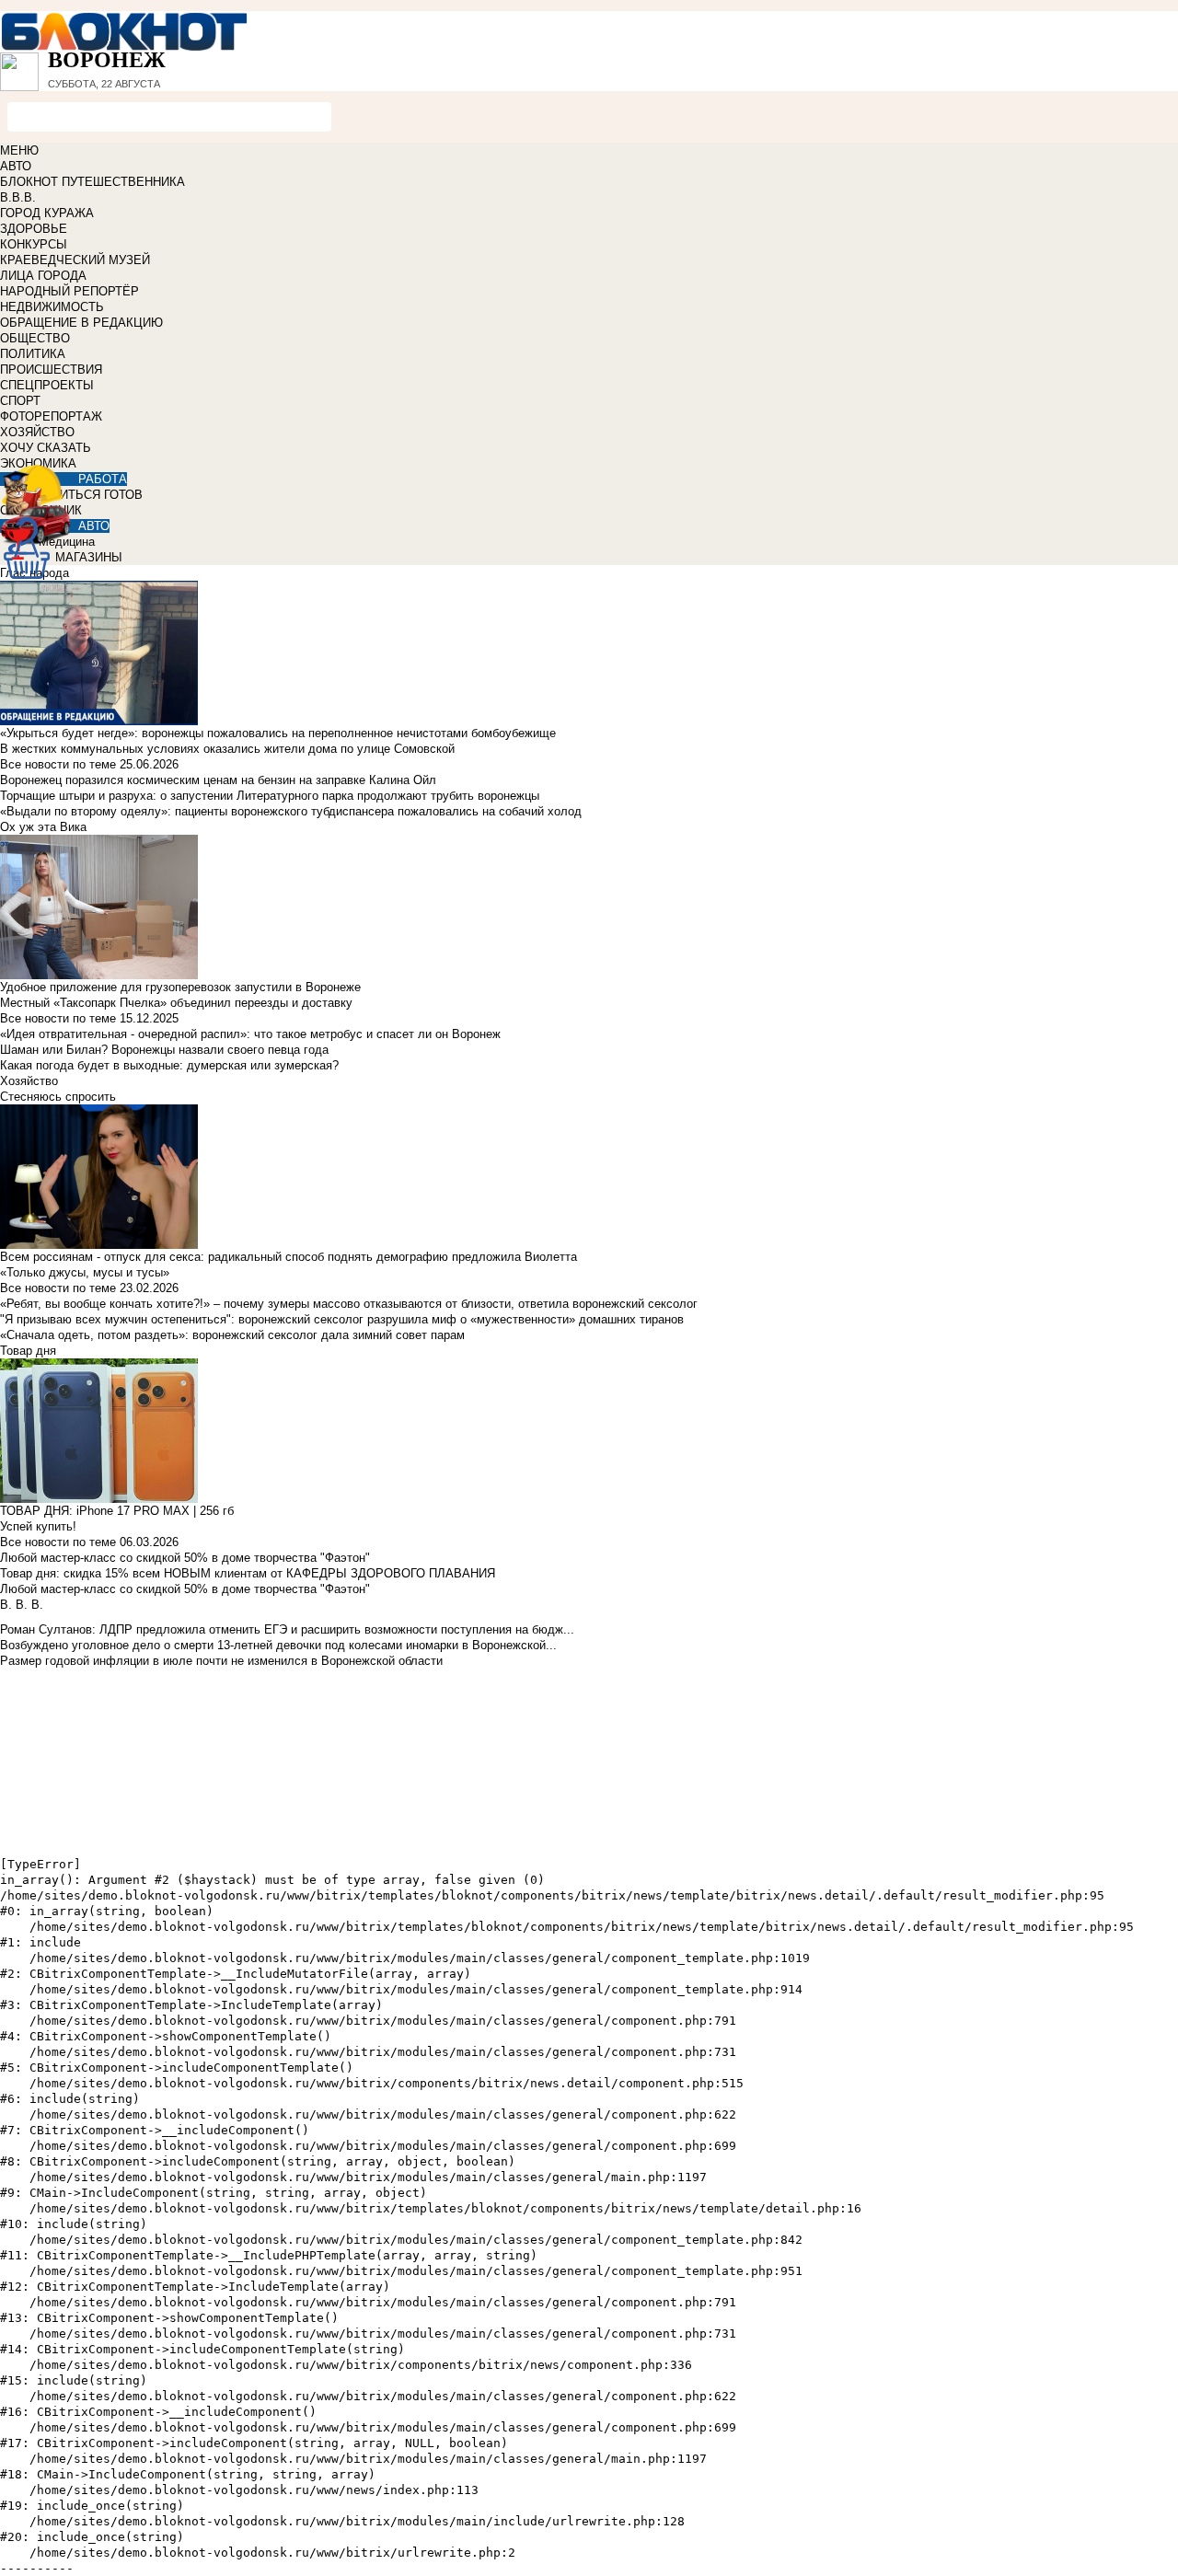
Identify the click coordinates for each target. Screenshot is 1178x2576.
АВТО (16, 166)
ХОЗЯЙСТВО (37, 432)
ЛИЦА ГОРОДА (43, 276)
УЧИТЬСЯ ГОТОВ (93, 495)
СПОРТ (20, 401)
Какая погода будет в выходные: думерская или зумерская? (169, 1065)
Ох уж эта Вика (43, 827)
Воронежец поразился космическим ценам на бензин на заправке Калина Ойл (218, 780)
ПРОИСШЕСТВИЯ (51, 370)
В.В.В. (18, 197)
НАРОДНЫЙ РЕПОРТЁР (69, 291)
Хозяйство (29, 1081)
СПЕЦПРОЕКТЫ (47, 385)
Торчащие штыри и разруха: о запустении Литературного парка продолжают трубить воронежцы (270, 796)
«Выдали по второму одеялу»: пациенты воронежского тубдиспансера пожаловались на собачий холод (291, 811)
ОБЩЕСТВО (35, 338)
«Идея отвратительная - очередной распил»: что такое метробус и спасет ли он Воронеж (250, 1034)
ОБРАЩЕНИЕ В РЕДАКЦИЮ (81, 323)
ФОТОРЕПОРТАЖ (51, 416)
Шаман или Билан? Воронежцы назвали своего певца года (164, 1050)
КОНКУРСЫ (34, 244)
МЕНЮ (19, 150)
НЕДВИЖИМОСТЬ (52, 307)
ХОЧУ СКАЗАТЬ (46, 448)
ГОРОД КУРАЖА (47, 213)
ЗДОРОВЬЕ (34, 229)
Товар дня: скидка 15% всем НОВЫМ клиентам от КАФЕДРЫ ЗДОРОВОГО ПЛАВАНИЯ (248, 1573)
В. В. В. (22, 1605)
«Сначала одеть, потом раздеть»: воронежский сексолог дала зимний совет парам (232, 1335)
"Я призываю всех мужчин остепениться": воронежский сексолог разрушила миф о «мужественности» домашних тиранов (342, 1319)
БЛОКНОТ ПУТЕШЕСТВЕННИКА (92, 182)
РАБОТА (103, 479)
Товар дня (28, 1351)
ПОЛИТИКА (33, 354)
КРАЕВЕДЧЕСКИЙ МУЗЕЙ (75, 260)
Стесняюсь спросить (58, 1097)
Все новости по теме (58, 764)
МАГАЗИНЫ (89, 557)
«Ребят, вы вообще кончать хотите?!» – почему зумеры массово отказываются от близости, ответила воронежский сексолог (349, 1304)
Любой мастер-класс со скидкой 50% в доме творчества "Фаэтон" (185, 1558)
